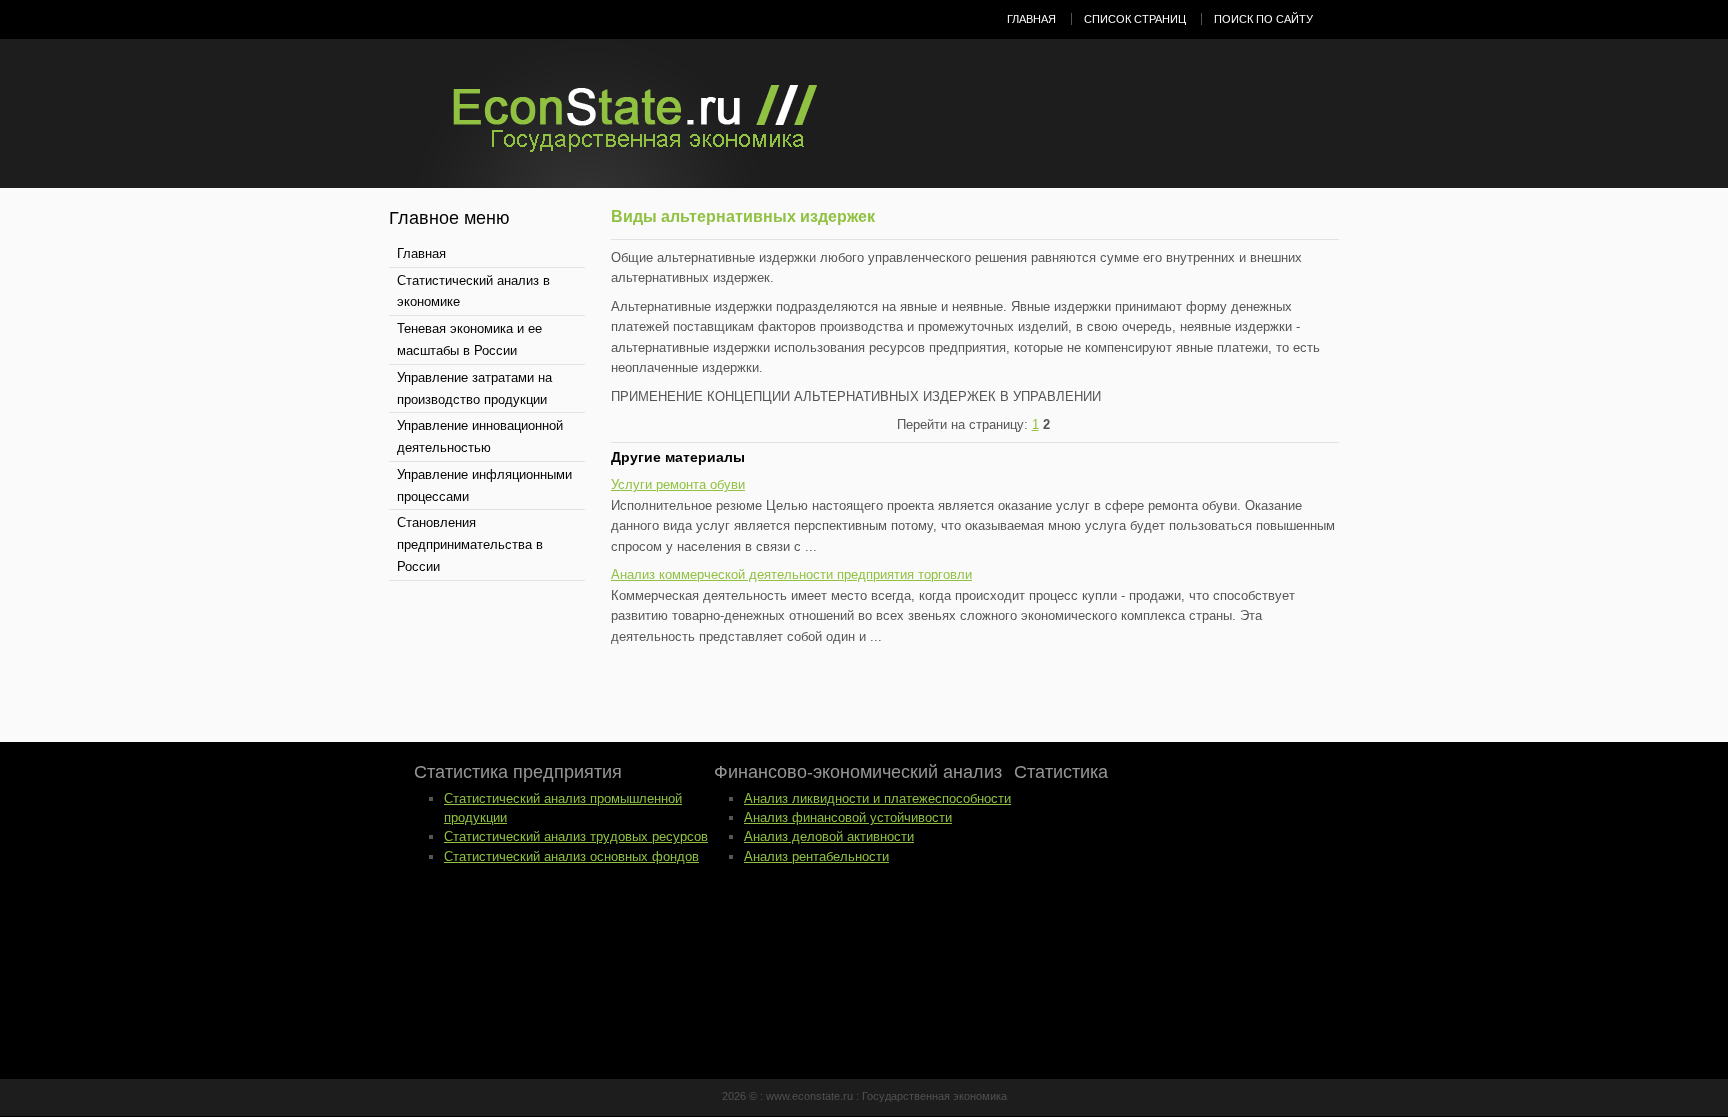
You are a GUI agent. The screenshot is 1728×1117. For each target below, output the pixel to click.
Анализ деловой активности (829, 836)
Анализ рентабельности (816, 856)
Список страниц (1135, 19)
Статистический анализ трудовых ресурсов (576, 836)
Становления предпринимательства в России (470, 544)
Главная (1031, 19)
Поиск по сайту (1263, 19)
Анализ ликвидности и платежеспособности (877, 798)
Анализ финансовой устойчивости (848, 817)
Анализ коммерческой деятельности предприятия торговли (791, 574)
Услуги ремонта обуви (678, 484)
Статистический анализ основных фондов (571, 856)
